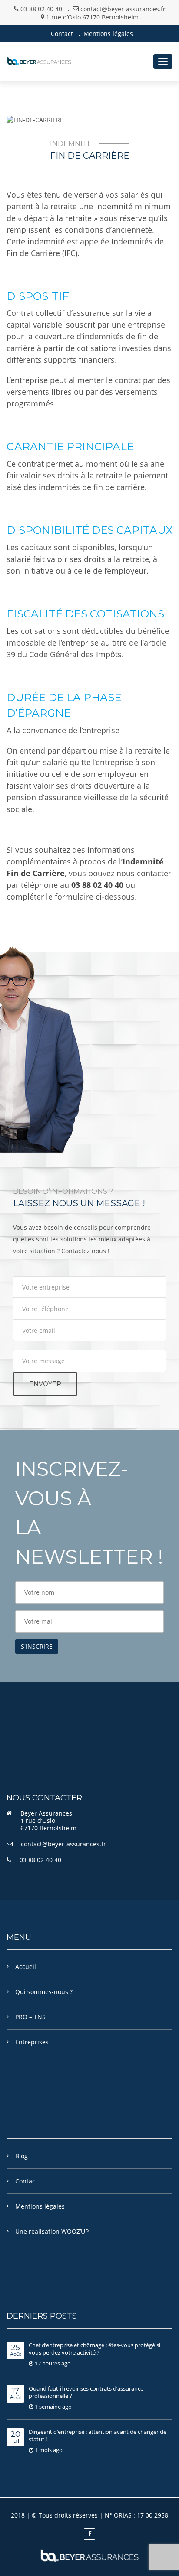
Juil (15, 2438)
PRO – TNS (30, 2017)
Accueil (26, 1967)
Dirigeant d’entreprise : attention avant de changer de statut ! (98, 2435)
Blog (22, 2156)
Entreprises (32, 2042)
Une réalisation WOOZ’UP (52, 2231)
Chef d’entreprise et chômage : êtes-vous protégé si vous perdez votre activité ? (94, 2349)
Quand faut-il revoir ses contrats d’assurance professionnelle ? (86, 2392)
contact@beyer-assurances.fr (63, 1844)
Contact (62, 34)
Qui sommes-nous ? (44, 1992)
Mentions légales (108, 34)
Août (16, 2351)
